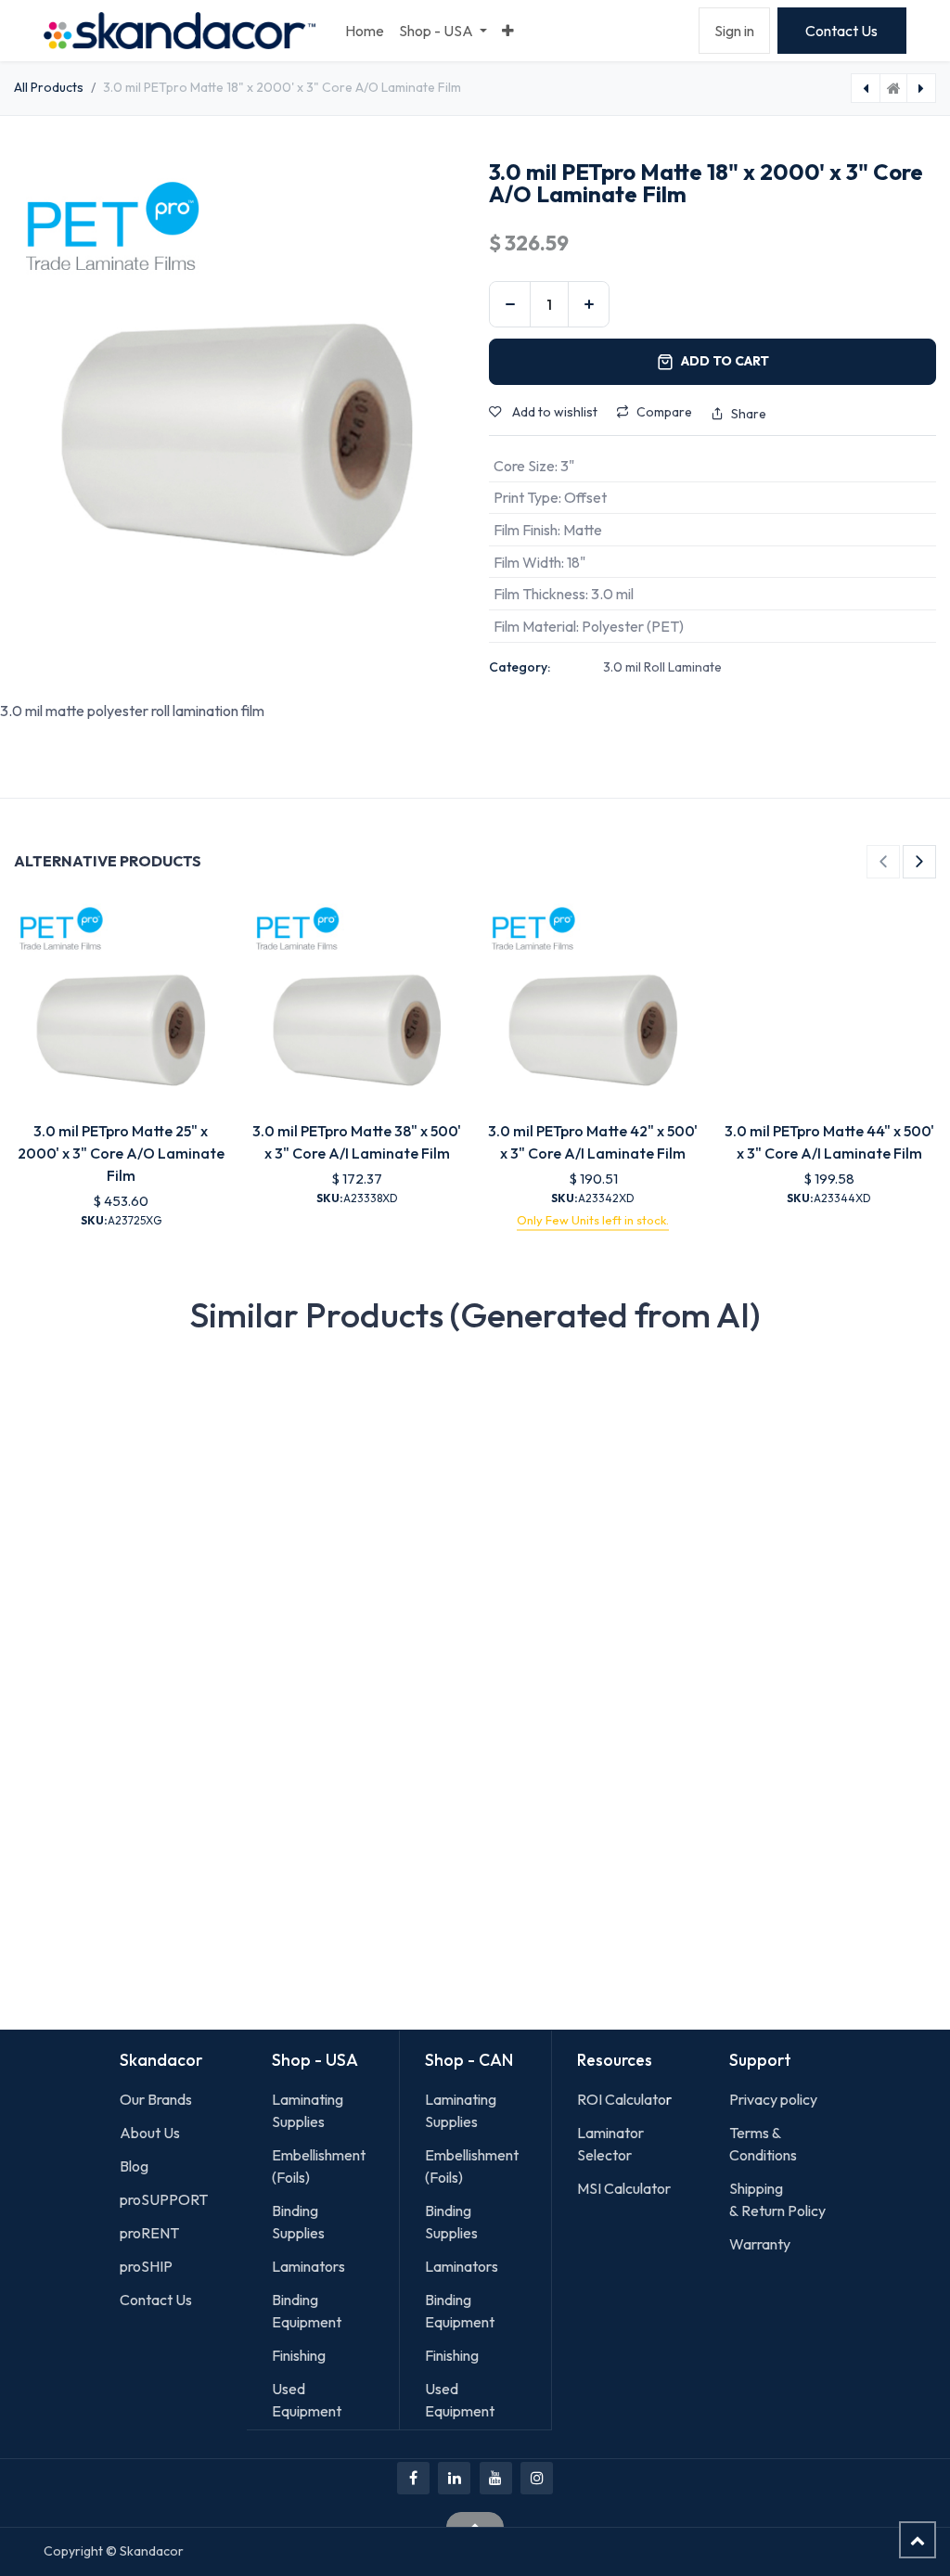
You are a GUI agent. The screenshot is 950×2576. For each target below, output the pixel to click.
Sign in (734, 31)
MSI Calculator (624, 2188)
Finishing (299, 2355)
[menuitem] (365, 31)
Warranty (760, 2244)
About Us (150, 2133)
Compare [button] (664, 412)
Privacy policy (773, 2099)
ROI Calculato (622, 2099)
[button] (883, 862)
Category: (520, 667)
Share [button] (749, 414)
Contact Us (841, 31)
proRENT (149, 2233)
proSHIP (148, 2266)
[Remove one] (510, 304)
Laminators (308, 2266)
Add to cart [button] (725, 361)
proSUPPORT (164, 2199)
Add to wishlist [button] (553, 412)
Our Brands (156, 2099)
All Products (49, 87)
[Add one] (589, 304)
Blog (134, 2166)
